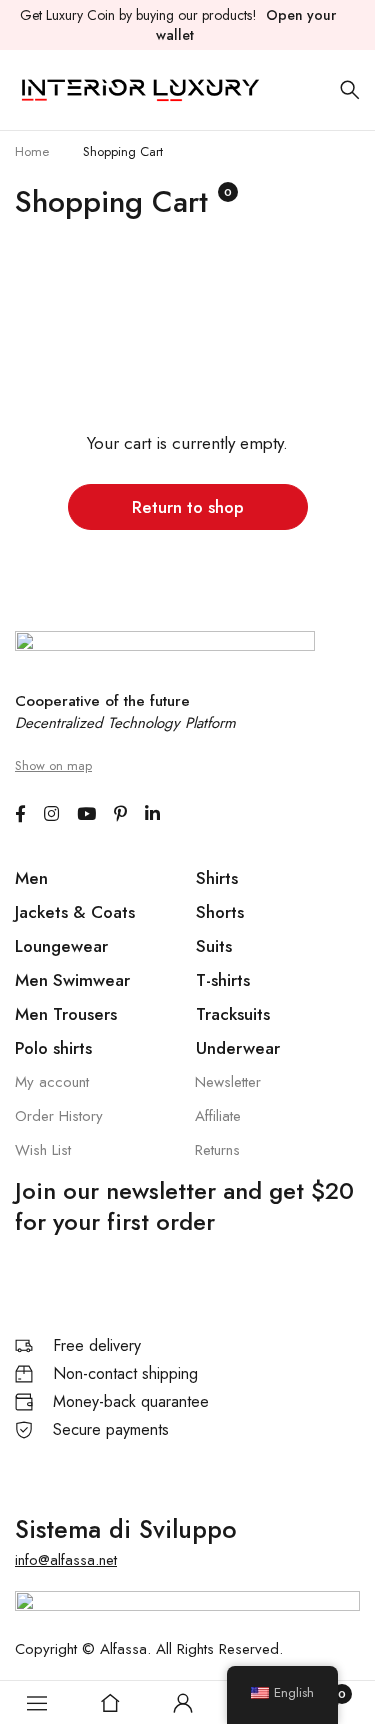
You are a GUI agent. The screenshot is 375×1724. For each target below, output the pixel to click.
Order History (59, 1116)
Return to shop (188, 507)
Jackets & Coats (75, 912)
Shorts (220, 912)
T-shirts (223, 980)
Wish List (43, 1150)
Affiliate (218, 1116)
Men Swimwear (72, 980)
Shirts (217, 878)
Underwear (238, 1048)
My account (52, 1082)
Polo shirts (53, 1048)
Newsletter (228, 1082)
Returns (217, 1150)
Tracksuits (233, 1014)
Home (32, 151)
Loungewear (61, 946)
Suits (214, 946)
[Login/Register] (183, 1703)
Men (31, 878)
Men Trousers (66, 1014)
